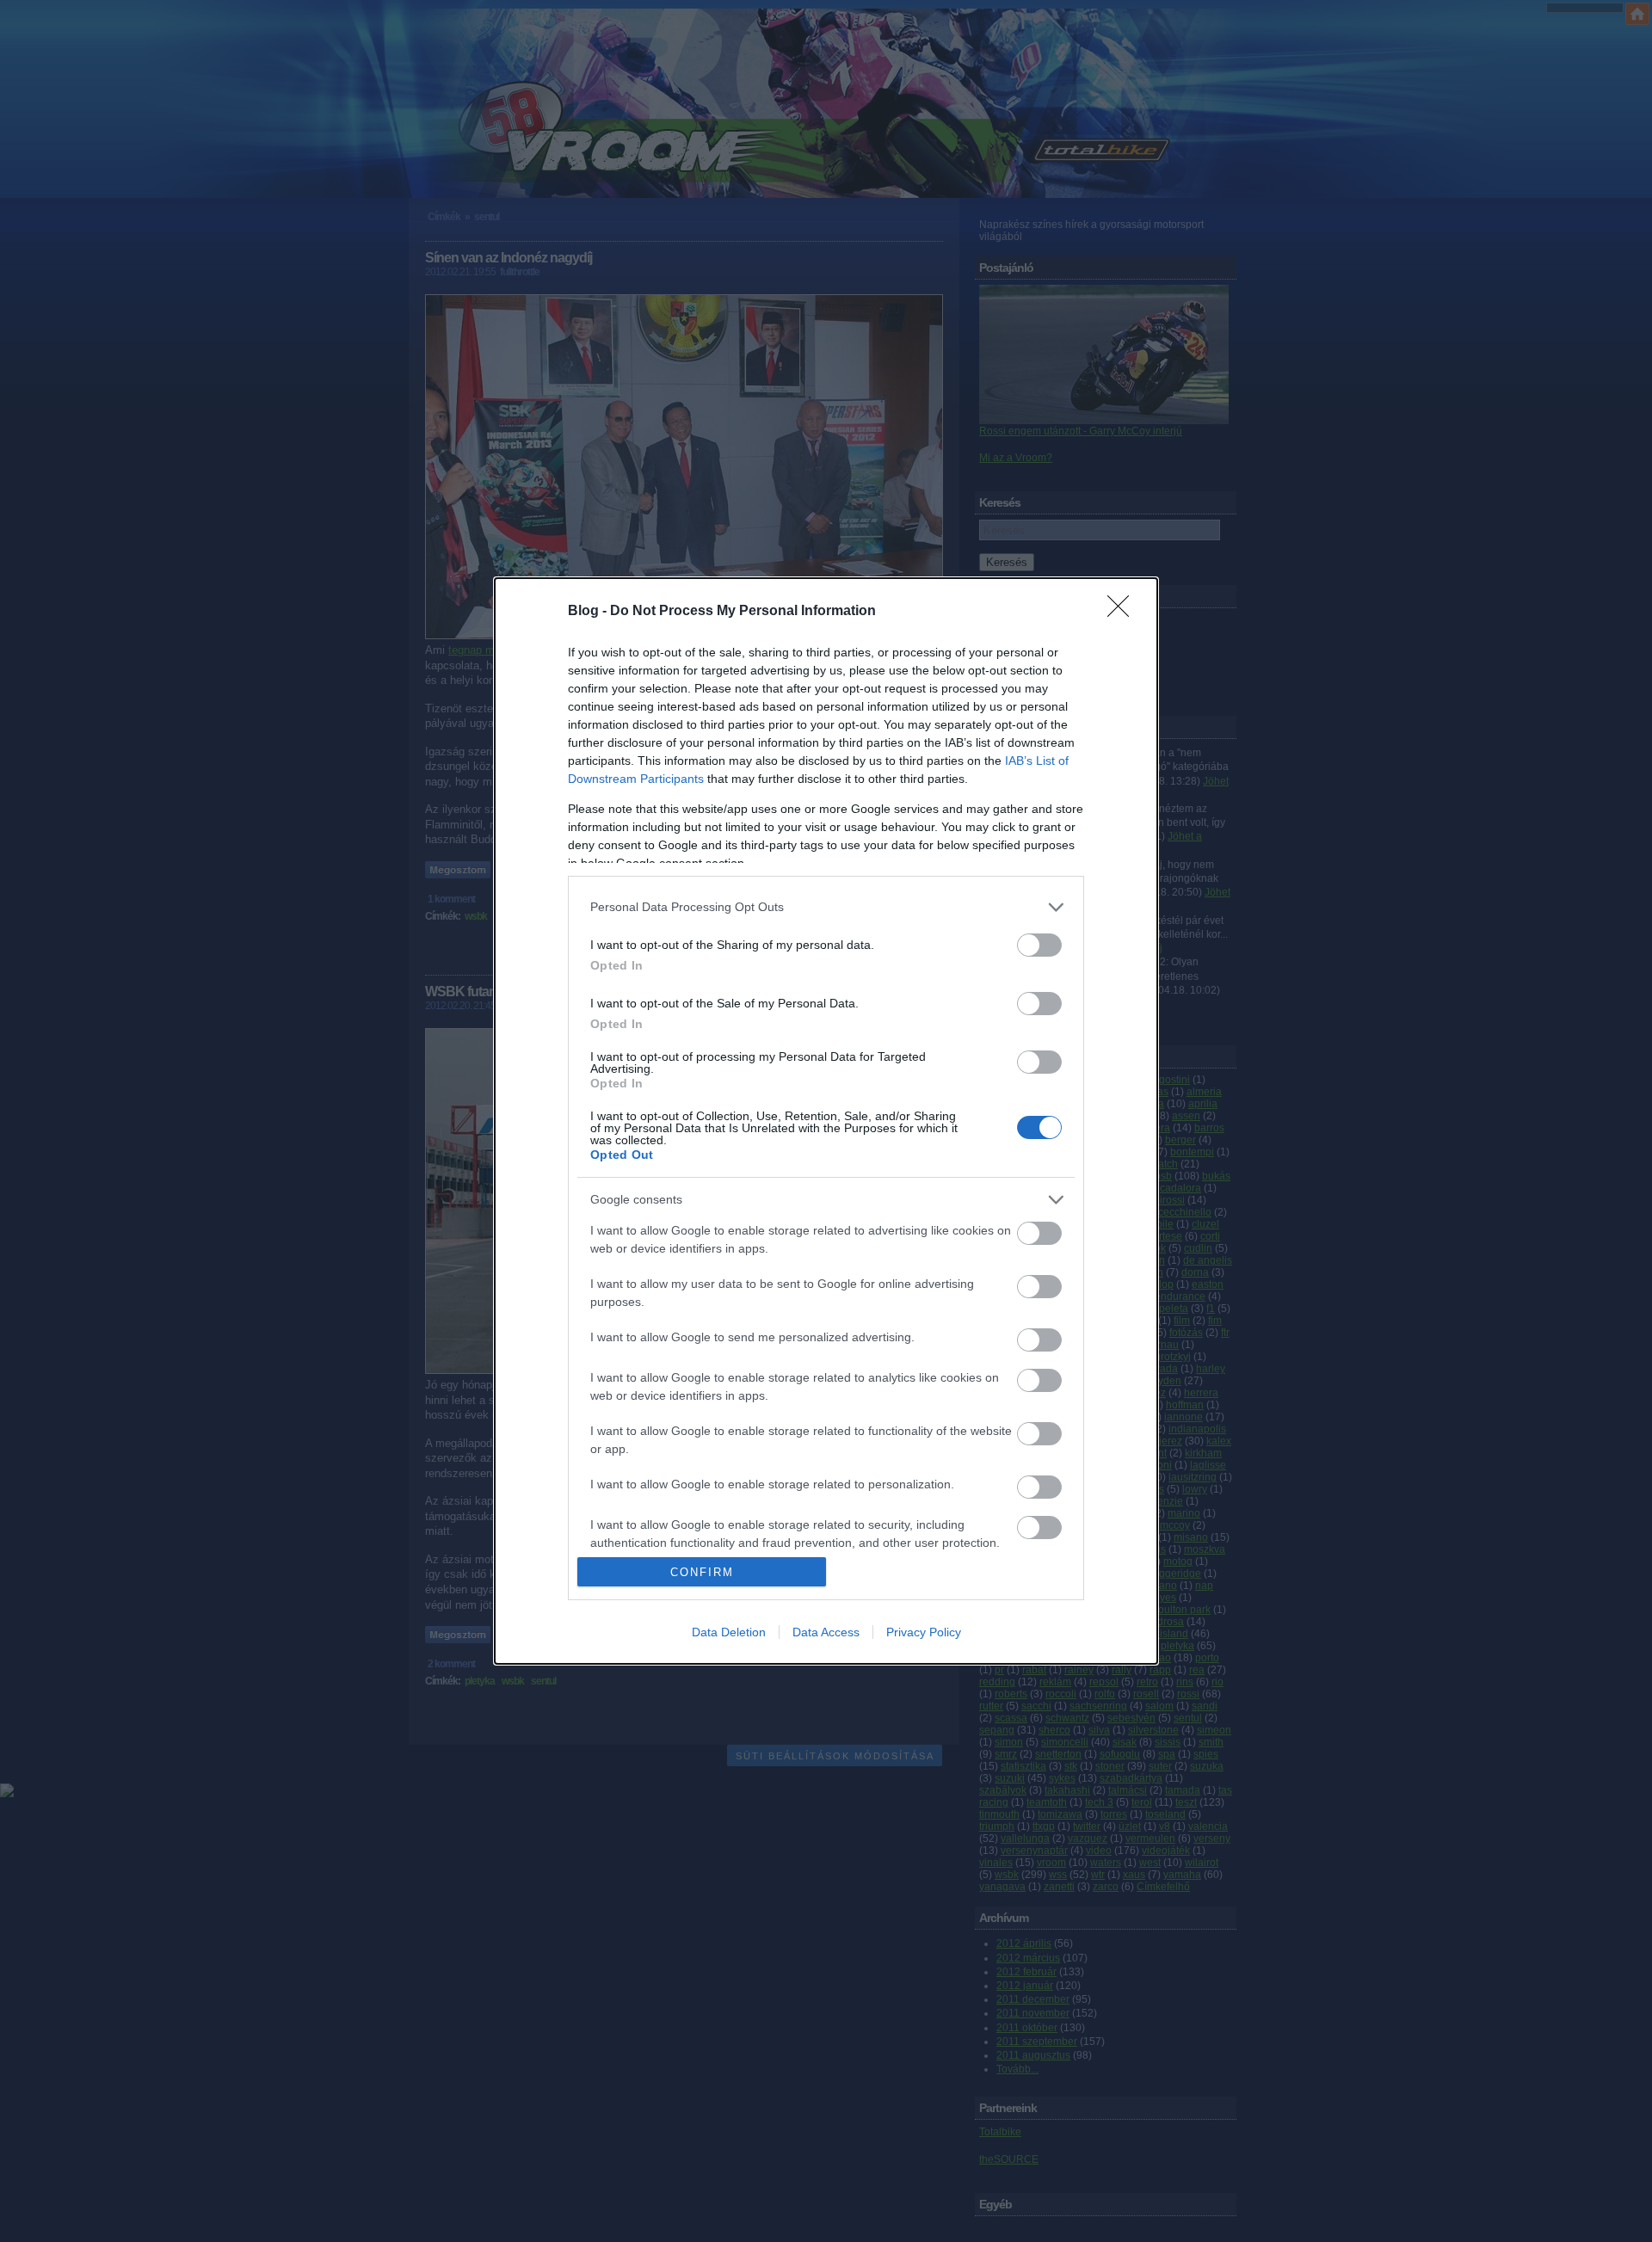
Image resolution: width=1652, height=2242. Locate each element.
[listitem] (826, 907)
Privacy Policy (924, 1632)
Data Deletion (729, 1632)
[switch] (1039, 945)
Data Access (826, 1632)
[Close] (1124, 612)
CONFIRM (702, 1572)
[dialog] (826, 1121)
